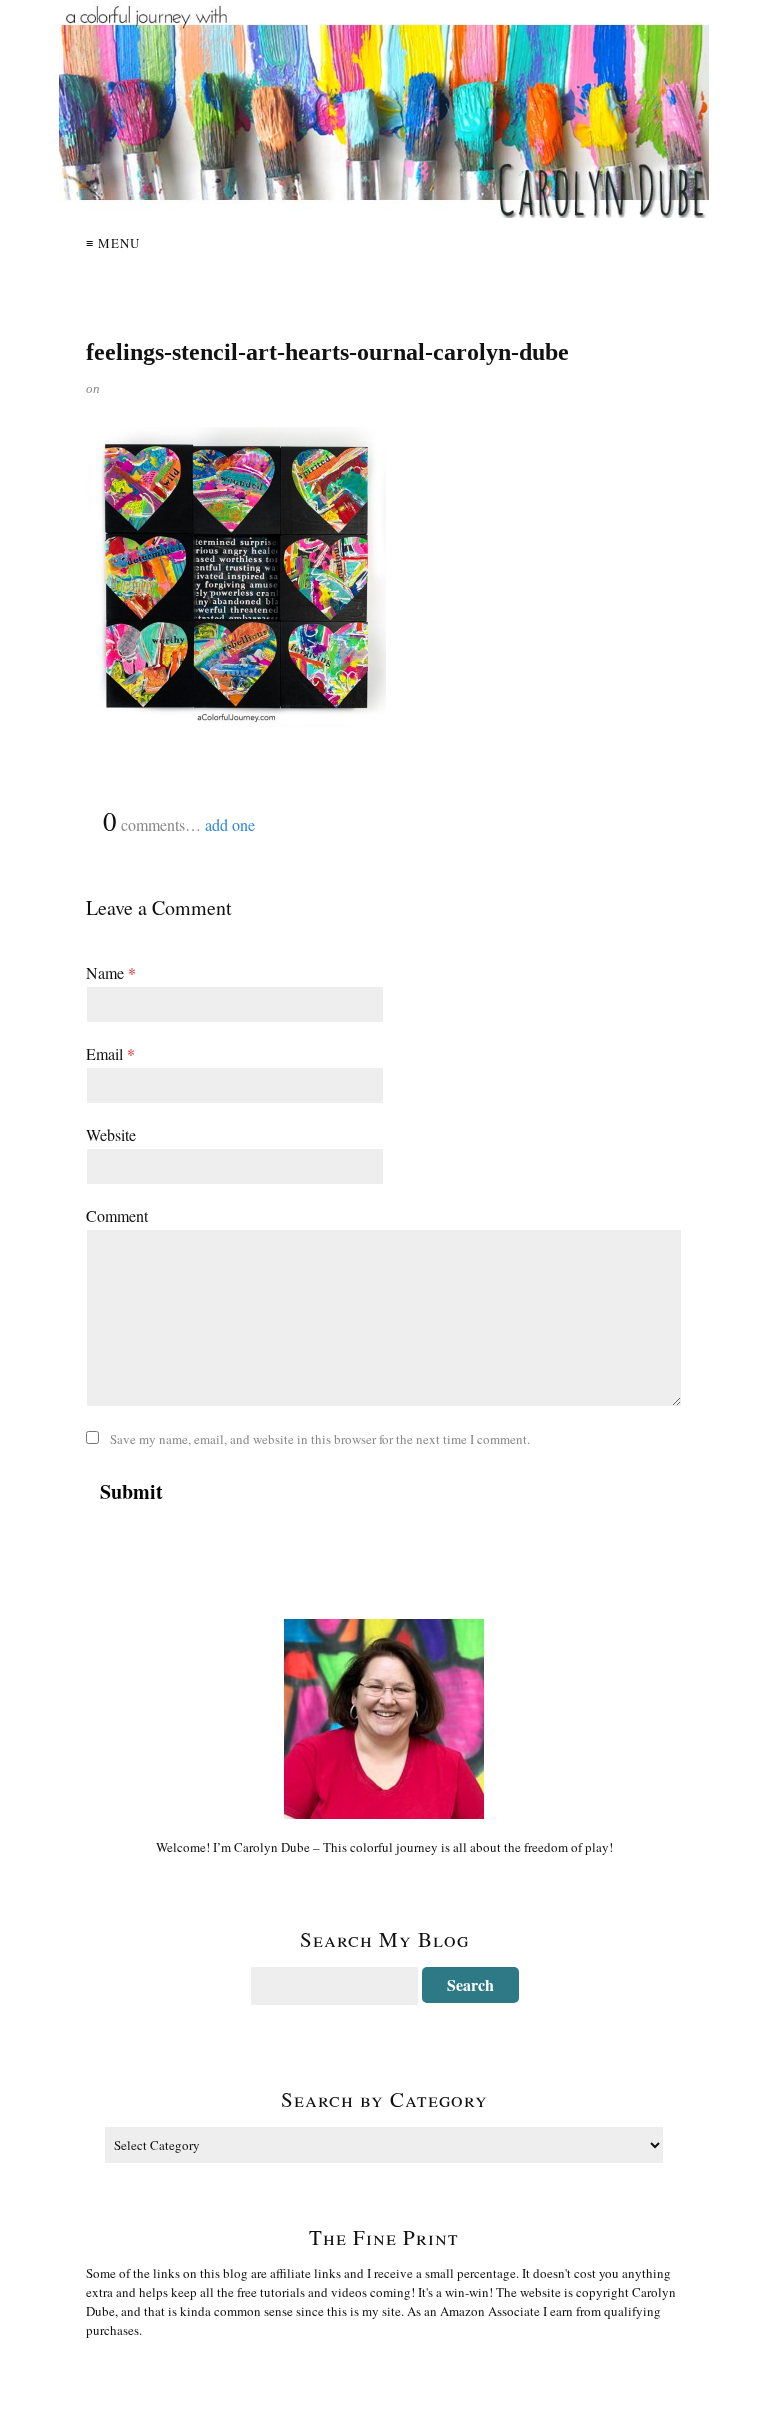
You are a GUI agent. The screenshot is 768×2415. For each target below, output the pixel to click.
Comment (117, 1215)
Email (110, 1053)
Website (111, 1134)
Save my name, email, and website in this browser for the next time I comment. (320, 1439)
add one (230, 824)
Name (111, 972)
